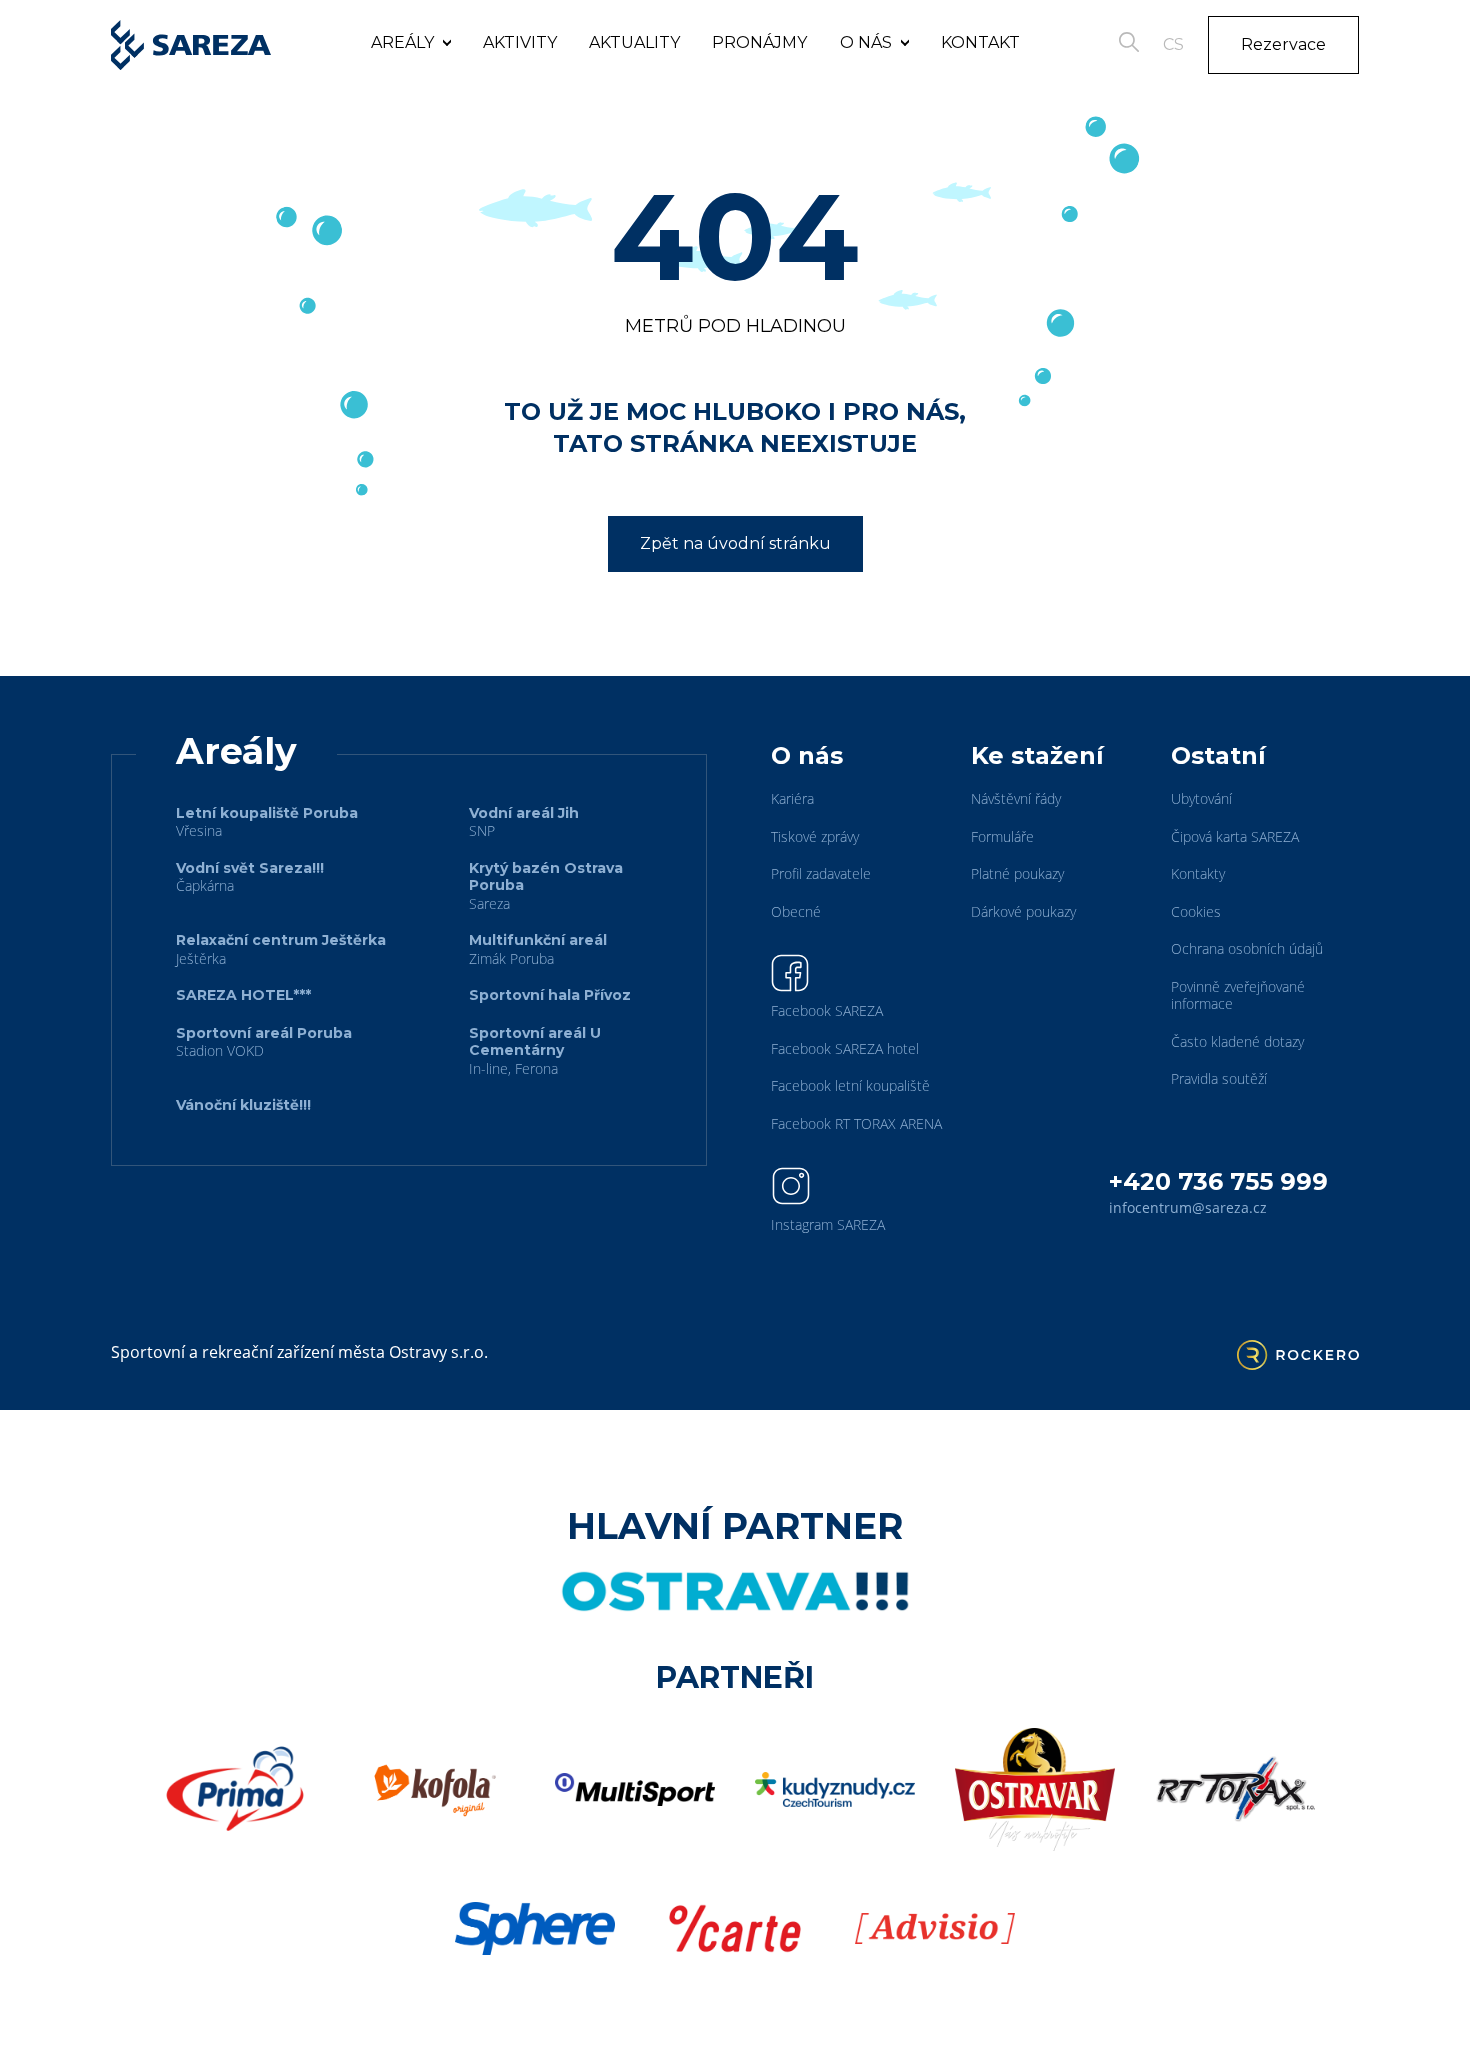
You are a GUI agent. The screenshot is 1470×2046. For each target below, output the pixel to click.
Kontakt (980, 42)
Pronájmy (759, 42)
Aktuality (634, 42)
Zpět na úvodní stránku (735, 543)
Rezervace (1283, 44)
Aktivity (520, 42)
